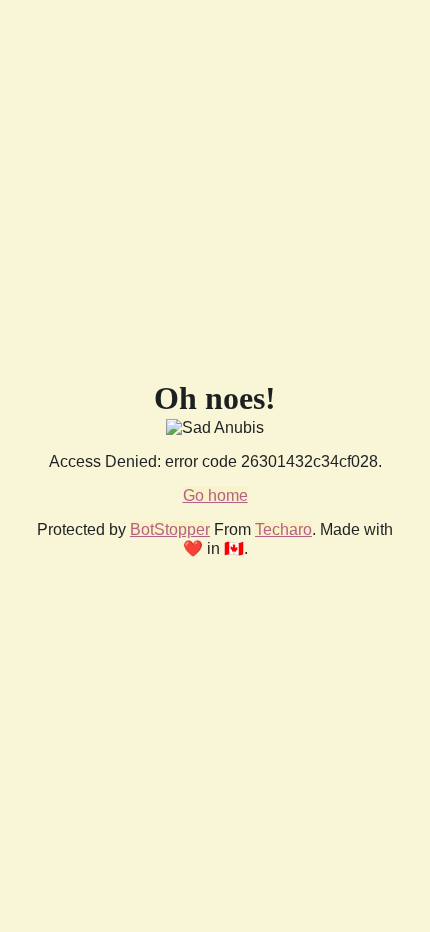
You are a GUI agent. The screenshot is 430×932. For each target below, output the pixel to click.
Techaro (283, 529)
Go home (215, 495)
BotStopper (170, 529)
